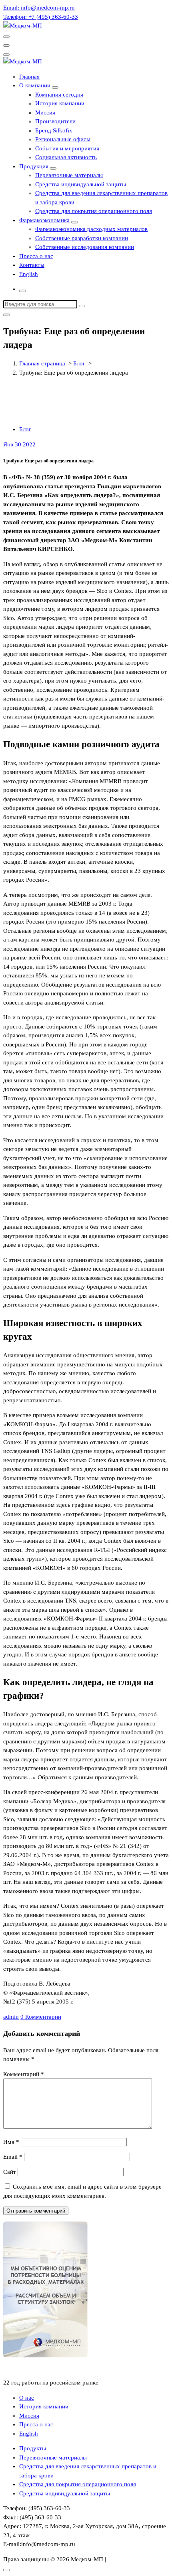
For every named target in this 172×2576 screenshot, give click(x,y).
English (29, 274)
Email (13, 2157)
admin (11, 2017)
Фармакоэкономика (44, 220)
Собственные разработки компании (82, 238)
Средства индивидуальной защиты (81, 184)
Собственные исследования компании (85, 247)
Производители (55, 121)
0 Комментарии (41, 2017)
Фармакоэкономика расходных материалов (91, 229)
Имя (11, 2142)
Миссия (45, 113)
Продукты (33, 2448)
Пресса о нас (36, 256)
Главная (29, 77)
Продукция (34, 166)
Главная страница (42, 363)
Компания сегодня (59, 95)
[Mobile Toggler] (55, 87)
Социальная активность (66, 157)
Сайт (10, 2172)
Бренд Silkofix (54, 130)
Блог (79, 363)
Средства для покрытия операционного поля (94, 211)
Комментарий (24, 2074)
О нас (27, 2398)
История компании (60, 103)
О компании (35, 85)
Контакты (32, 265)
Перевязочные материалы (69, 175)
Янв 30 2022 (19, 444)
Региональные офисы (63, 139)
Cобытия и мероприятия (67, 148)
